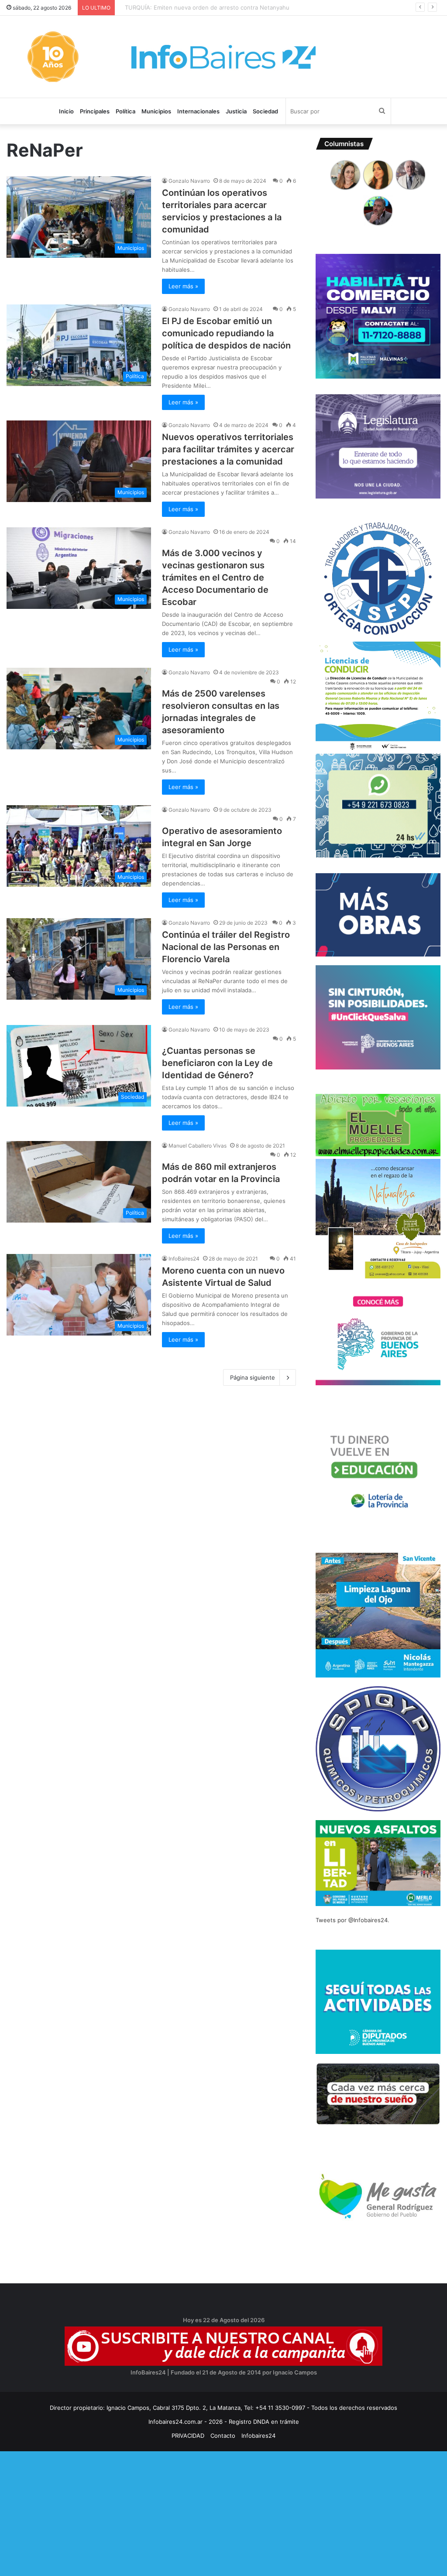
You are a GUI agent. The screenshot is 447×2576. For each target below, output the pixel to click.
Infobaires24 (258, 2436)
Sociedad (265, 111)
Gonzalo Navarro (189, 181)
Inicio (66, 111)
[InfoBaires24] (223, 57)
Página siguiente (253, 1377)
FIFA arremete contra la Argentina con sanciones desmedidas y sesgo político (225, 7)
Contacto (223, 2436)
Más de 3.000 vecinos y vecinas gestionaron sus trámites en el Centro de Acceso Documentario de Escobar (215, 577)
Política (126, 111)
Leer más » (183, 286)
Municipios (156, 111)
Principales (95, 111)
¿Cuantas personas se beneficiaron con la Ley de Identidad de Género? (217, 1063)
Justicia (236, 111)
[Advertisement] (223, 2512)
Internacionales (198, 111)
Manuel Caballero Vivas (198, 1146)
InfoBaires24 (184, 1259)
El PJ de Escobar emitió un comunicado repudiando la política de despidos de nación (226, 333)
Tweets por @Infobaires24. (352, 1920)
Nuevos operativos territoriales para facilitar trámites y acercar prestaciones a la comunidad (228, 449)
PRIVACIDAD (188, 2436)
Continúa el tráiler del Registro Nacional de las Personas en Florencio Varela (226, 947)
